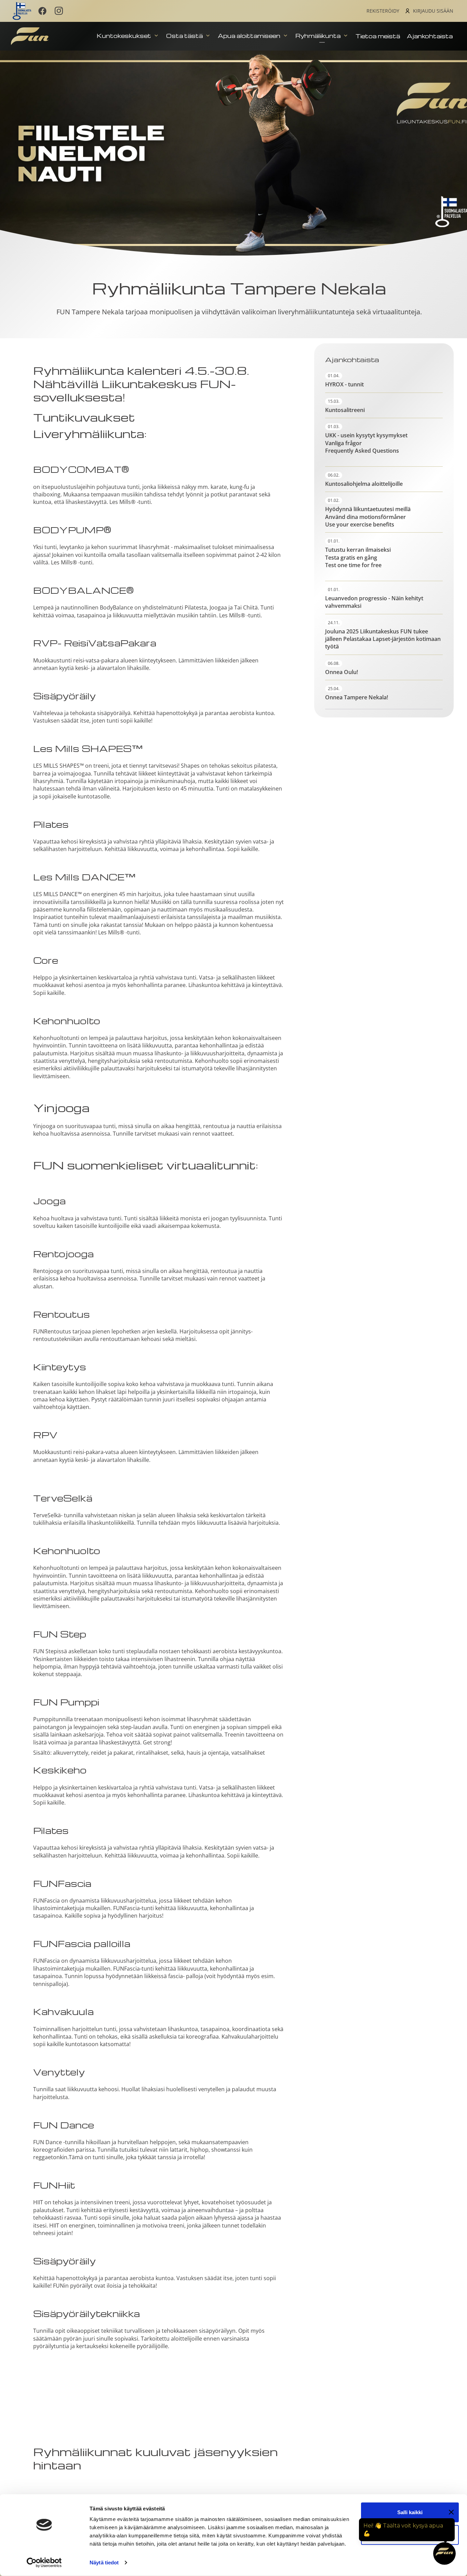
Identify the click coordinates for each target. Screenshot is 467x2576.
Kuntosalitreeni (345, 410)
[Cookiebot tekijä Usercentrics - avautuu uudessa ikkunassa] (44, 2563)
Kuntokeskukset (125, 36)
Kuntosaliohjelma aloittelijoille (364, 484)
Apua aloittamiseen (250, 36)
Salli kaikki (410, 2512)
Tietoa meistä (378, 36)
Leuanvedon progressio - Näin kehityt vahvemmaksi (374, 602)
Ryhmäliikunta (319, 36)
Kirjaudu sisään (433, 11)
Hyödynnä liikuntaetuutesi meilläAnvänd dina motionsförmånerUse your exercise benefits (368, 517)
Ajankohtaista (430, 36)
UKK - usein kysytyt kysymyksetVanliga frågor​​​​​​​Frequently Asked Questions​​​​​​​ (366, 443)
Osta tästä (185, 36)
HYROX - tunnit (344, 384)
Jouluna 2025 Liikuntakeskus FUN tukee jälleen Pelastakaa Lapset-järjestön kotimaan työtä (383, 639)
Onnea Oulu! (342, 672)
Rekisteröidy (383, 11)
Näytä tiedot (104, 2563)
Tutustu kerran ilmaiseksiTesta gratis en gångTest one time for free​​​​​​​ (358, 557)
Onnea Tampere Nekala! (357, 697)
